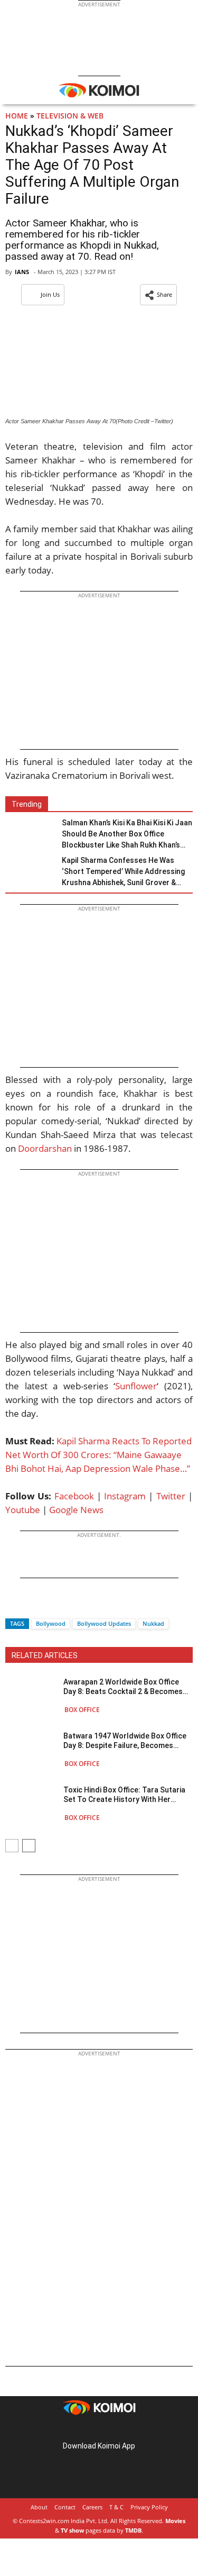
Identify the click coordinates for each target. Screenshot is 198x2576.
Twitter (171, 1496)
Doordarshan (45, 1148)
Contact (65, 2507)
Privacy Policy (149, 2507)
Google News (76, 1510)
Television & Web (70, 116)
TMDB (133, 2530)
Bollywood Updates (104, 1623)
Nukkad (153, 1623)
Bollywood (51, 1623)
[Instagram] (84, 2429)
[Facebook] (13, 1605)
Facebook (74, 1496)
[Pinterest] (99, 2429)
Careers (92, 2507)
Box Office (82, 1710)
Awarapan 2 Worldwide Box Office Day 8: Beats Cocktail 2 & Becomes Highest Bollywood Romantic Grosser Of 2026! (123, 1687)
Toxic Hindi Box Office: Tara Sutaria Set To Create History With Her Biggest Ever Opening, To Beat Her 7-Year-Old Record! (127, 1795)
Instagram (125, 1496)
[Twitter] (31, 1605)
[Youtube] (129, 2429)
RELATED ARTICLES (45, 1655)
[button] (158, 295)
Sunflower (136, 1386)
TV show (72, 2530)
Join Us (50, 294)
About (39, 2507)
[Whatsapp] (49, 1605)
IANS (22, 272)
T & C (116, 2507)
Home (17, 116)
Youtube (23, 1510)
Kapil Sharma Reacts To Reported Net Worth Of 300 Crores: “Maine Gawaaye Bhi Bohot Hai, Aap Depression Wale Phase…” (98, 1455)
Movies (175, 2521)
